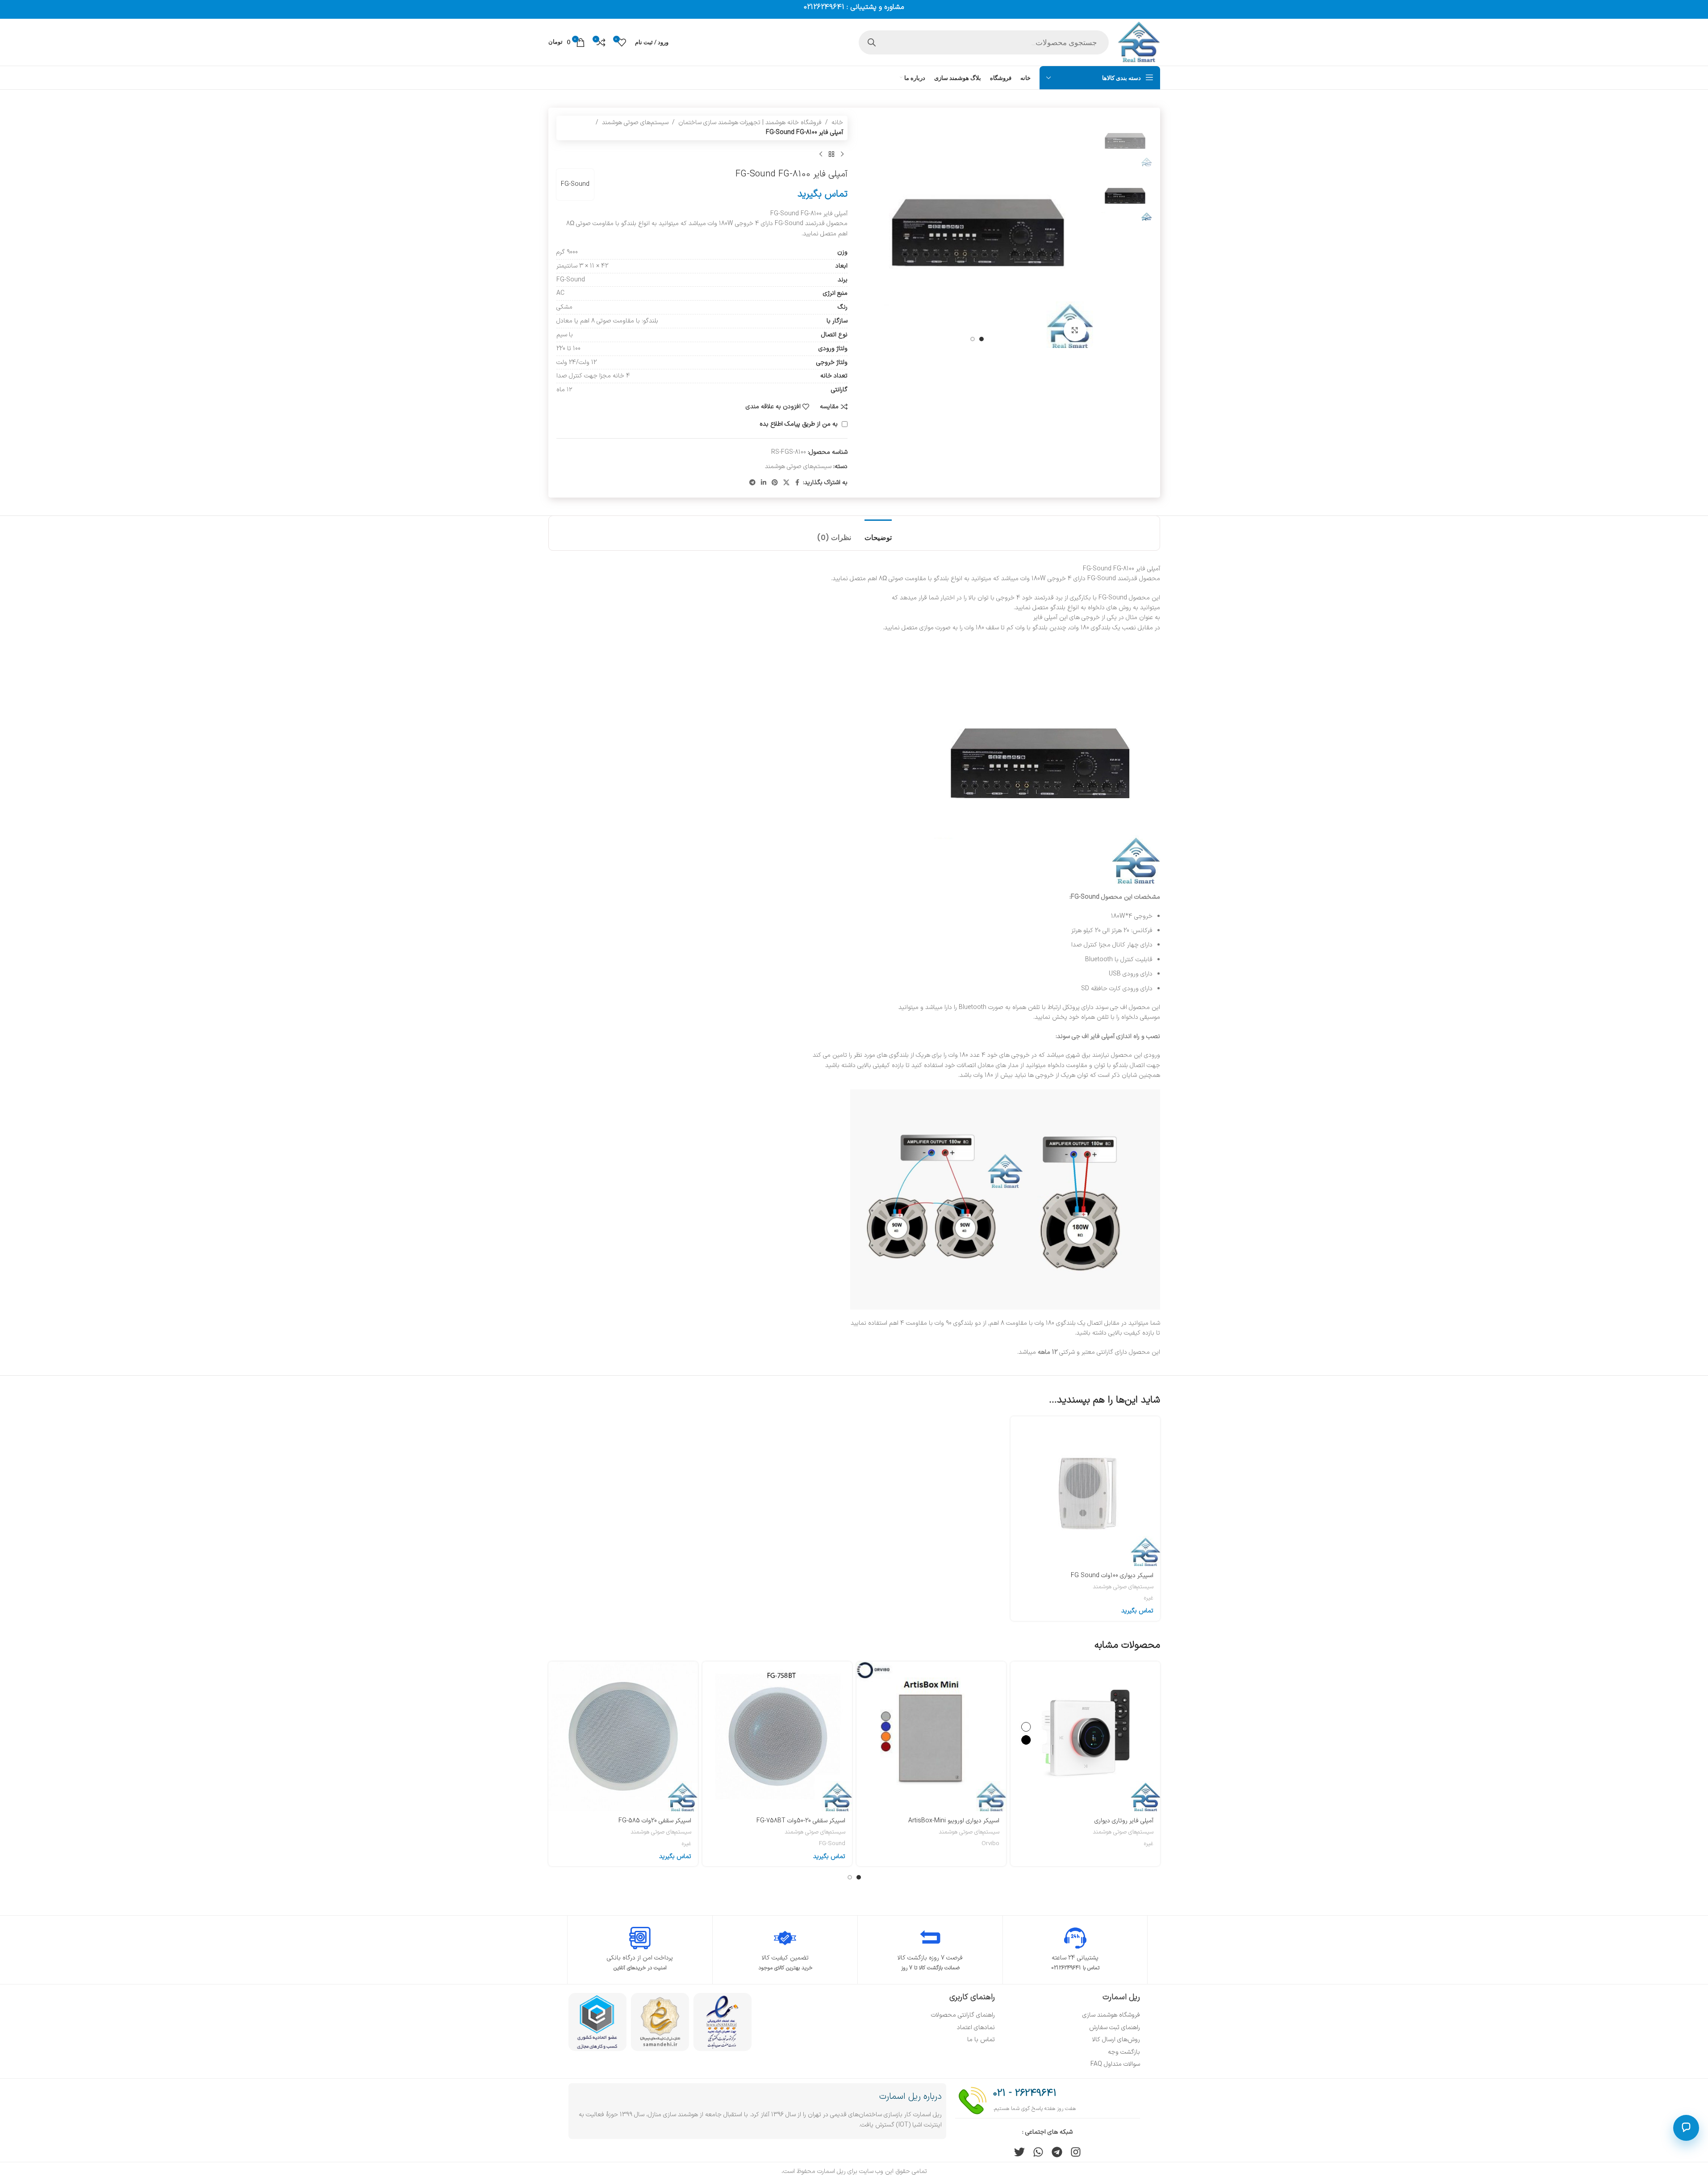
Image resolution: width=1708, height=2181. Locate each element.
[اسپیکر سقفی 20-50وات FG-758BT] (777, 1736)
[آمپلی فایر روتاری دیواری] (1085, 1736)
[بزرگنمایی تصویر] (1075, 330)
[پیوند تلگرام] (752, 483)
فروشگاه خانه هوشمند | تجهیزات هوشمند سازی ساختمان (750, 123)
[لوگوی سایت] (1139, 42)
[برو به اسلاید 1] (981, 339)
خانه (837, 123)
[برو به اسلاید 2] (973, 339)
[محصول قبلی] (842, 155)
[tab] (878, 533)
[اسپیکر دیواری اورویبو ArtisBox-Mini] (931, 1736)
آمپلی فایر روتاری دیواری (1124, 1821)
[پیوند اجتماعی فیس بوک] (798, 483)
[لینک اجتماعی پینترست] (775, 483)
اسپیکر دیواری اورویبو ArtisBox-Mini (954, 1821)
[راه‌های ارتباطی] (1686, 2128)
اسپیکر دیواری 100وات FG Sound (1112, 1576)
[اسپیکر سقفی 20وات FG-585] (623, 1736)
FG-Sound (575, 184)
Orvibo (990, 1844)
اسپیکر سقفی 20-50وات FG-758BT (801, 1821)
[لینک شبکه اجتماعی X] (786, 483)
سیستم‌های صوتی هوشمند (635, 123)
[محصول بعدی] (821, 155)
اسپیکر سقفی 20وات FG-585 (655, 1821)
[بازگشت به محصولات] (831, 155)
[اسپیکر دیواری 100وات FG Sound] (1085, 1491)
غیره (1149, 1598)
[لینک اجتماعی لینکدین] (764, 483)
